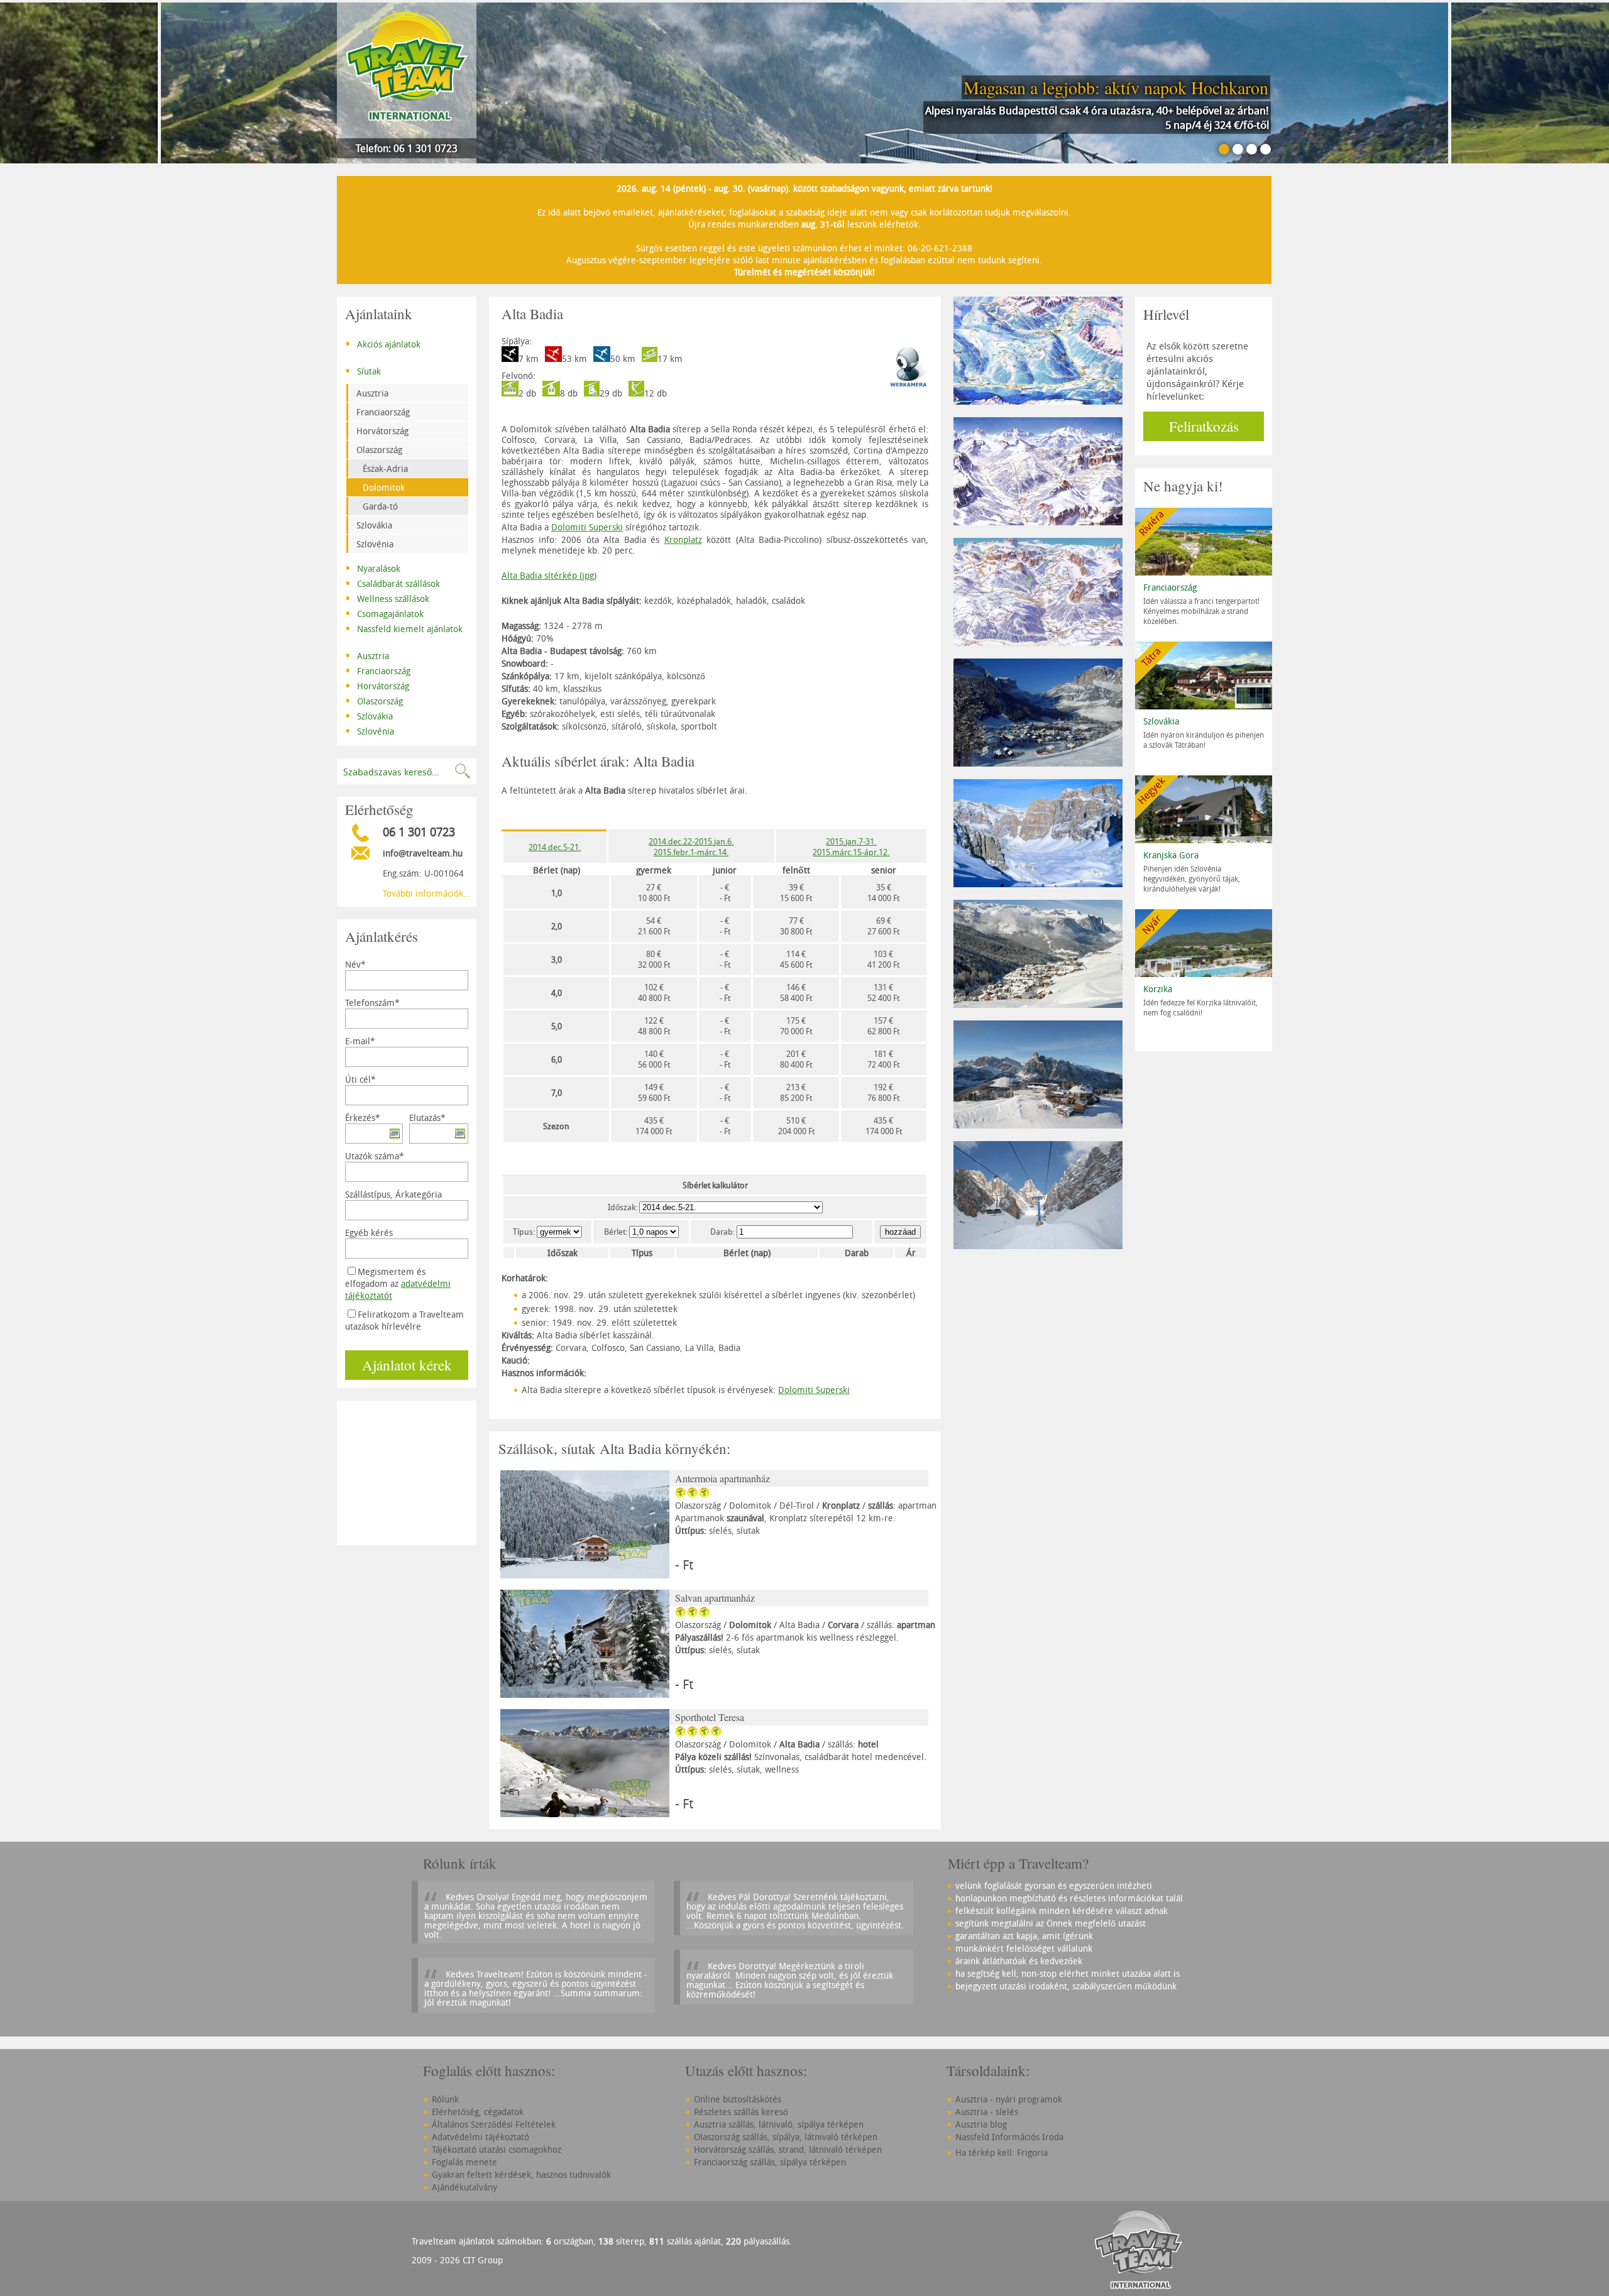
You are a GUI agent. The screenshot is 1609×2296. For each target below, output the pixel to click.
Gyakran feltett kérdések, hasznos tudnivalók (521, 2174)
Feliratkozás (1204, 426)
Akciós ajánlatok (383, 343)
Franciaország (383, 412)
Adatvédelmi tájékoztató (481, 2137)
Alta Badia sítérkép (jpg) (549, 575)
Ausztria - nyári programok (1009, 2099)
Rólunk (445, 2099)
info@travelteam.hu (423, 853)
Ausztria (372, 393)
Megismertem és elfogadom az (398, 1283)
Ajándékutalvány (464, 2187)
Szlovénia (375, 544)
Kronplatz (683, 539)
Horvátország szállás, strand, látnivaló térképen (788, 2149)
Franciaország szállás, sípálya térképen (770, 2162)
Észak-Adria (385, 468)
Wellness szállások (387, 598)
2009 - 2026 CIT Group (457, 2260)
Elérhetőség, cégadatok (478, 2112)
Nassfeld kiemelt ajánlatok (404, 628)
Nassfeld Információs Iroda (1009, 2137)
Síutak (363, 370)
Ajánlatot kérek (407, 1365)
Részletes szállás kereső (741, 2112)
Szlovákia (374, 525)
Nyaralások (373, 567)
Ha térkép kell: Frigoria (1002, 2152)
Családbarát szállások (393, 582)
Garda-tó (380, 506)
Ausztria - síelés (987, 2112)
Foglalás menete (464, 2162)
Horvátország (382, 431)
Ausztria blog (981, 2124)
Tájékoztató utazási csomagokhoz (497, 2149)
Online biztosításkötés (738, 2099)
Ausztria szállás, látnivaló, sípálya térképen (779, 2124)
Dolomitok (384, 487)
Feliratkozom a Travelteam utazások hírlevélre (404, 1320)
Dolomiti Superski (587, 527)
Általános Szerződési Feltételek (494, 2124)
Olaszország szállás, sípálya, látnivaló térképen (786, 2137)
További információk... (427, 893)
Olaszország (379, 450)
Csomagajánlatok (384, 613)
